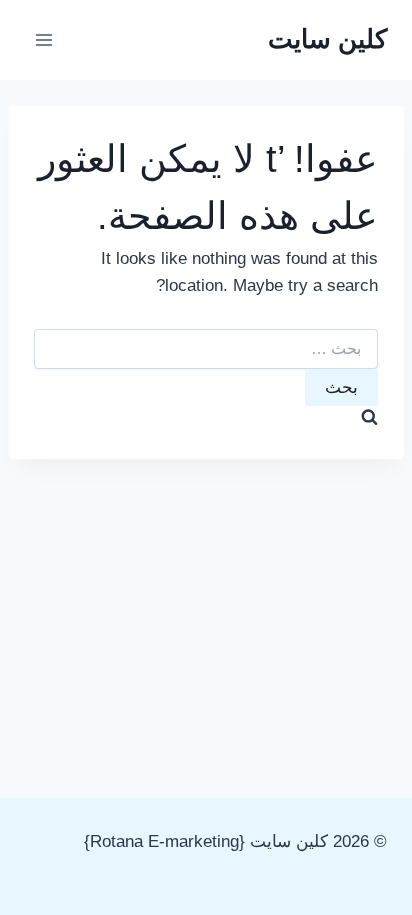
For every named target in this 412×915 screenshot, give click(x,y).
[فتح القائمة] (44, 39)
